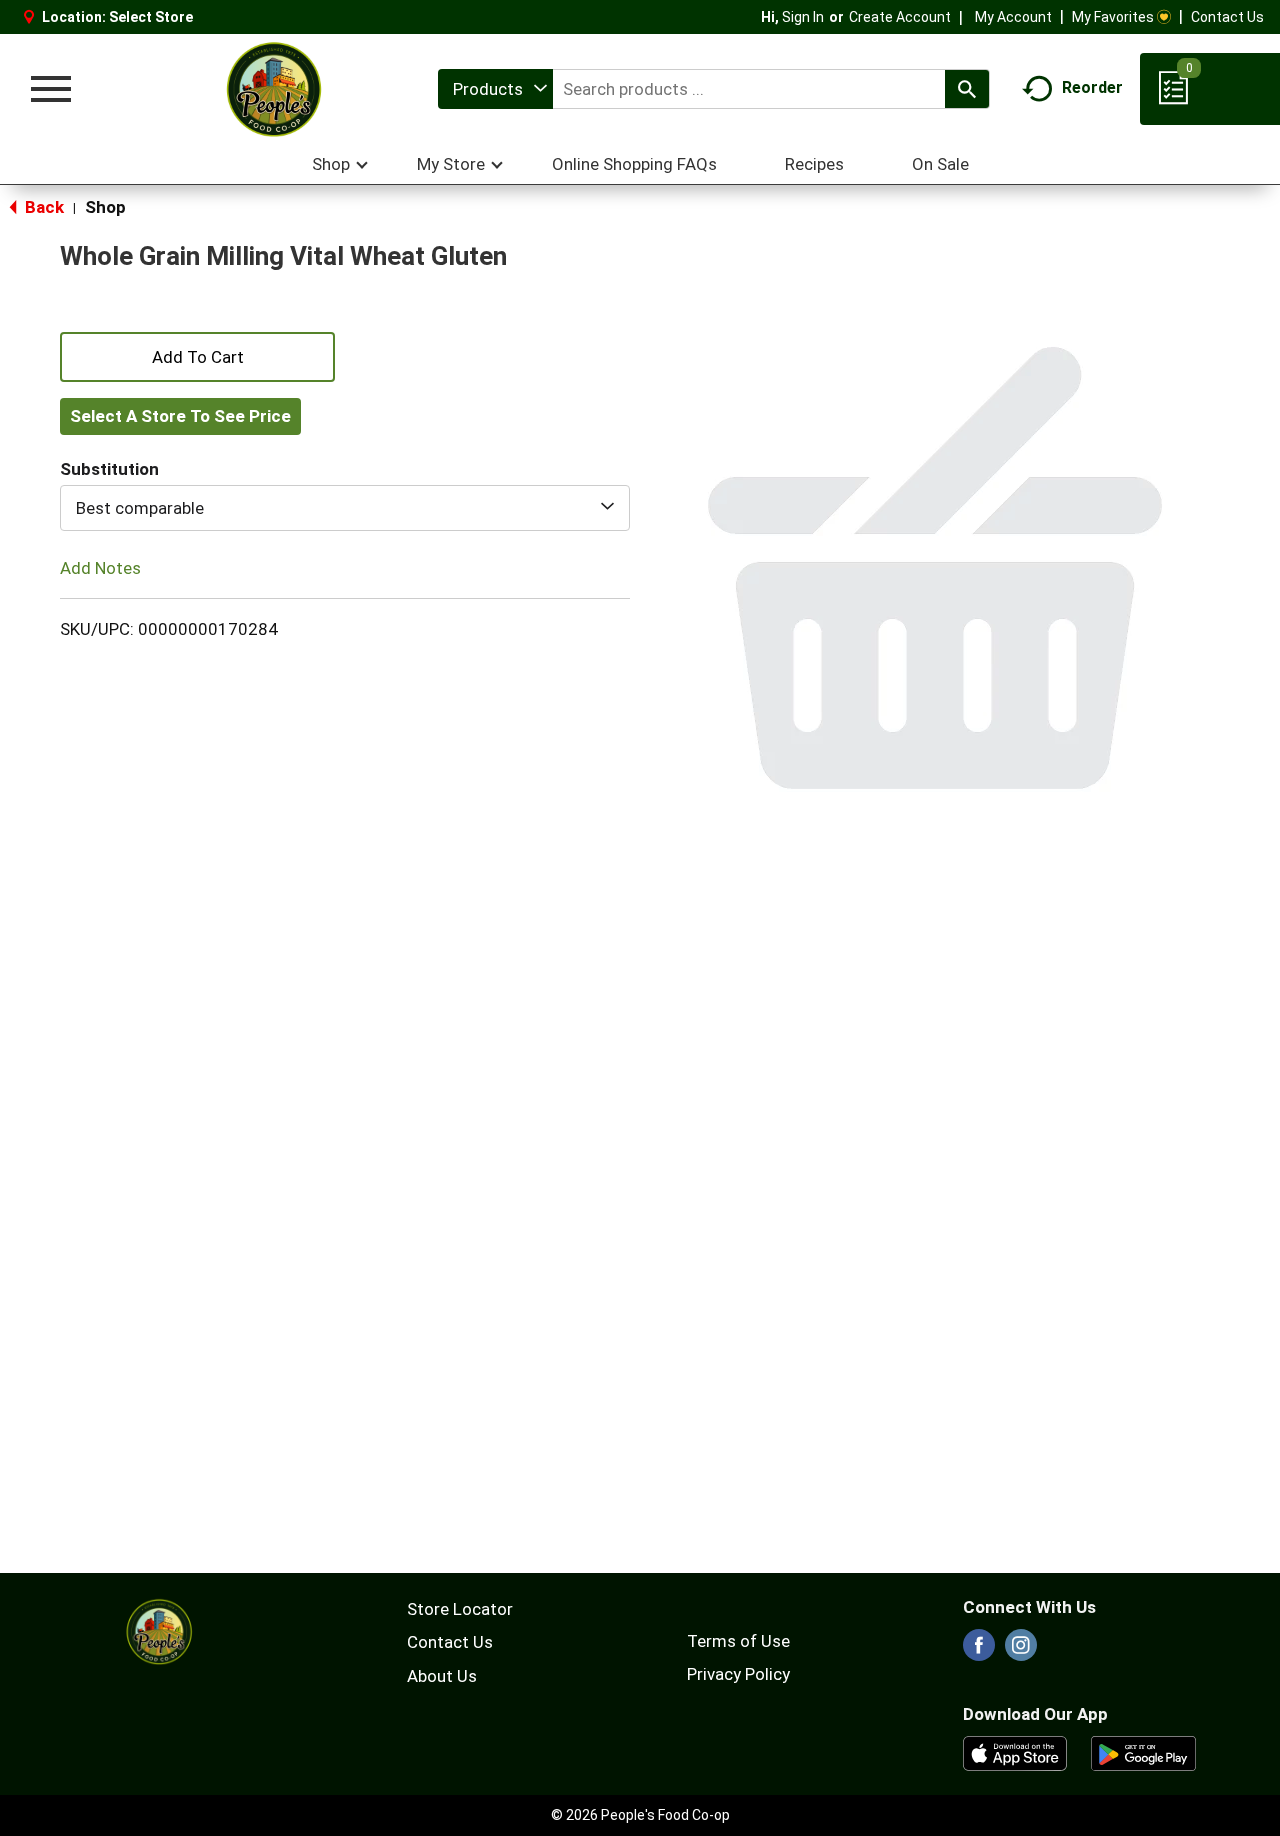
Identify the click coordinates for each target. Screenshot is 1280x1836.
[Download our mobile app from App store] (1015, 1752)
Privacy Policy (738, 1674)
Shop (105, 207)
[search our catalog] (967, 89)
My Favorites (1113, 17)
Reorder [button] (1092, 87)
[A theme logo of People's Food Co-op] (273, 89)
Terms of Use (738, 1641)
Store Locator (460, 1609)
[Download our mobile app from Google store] (1143, 1752)
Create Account (900, 17)
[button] (197, 355)
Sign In (803, 17)
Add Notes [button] (100, 568)
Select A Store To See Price (180, 416)
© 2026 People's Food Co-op (640, 1815)
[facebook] (979, 1651)
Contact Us (1227, 17)
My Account (1013, 17)
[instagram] (1021, 1651)
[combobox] (495, 89)
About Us (442, 1676)
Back (42, 207)
